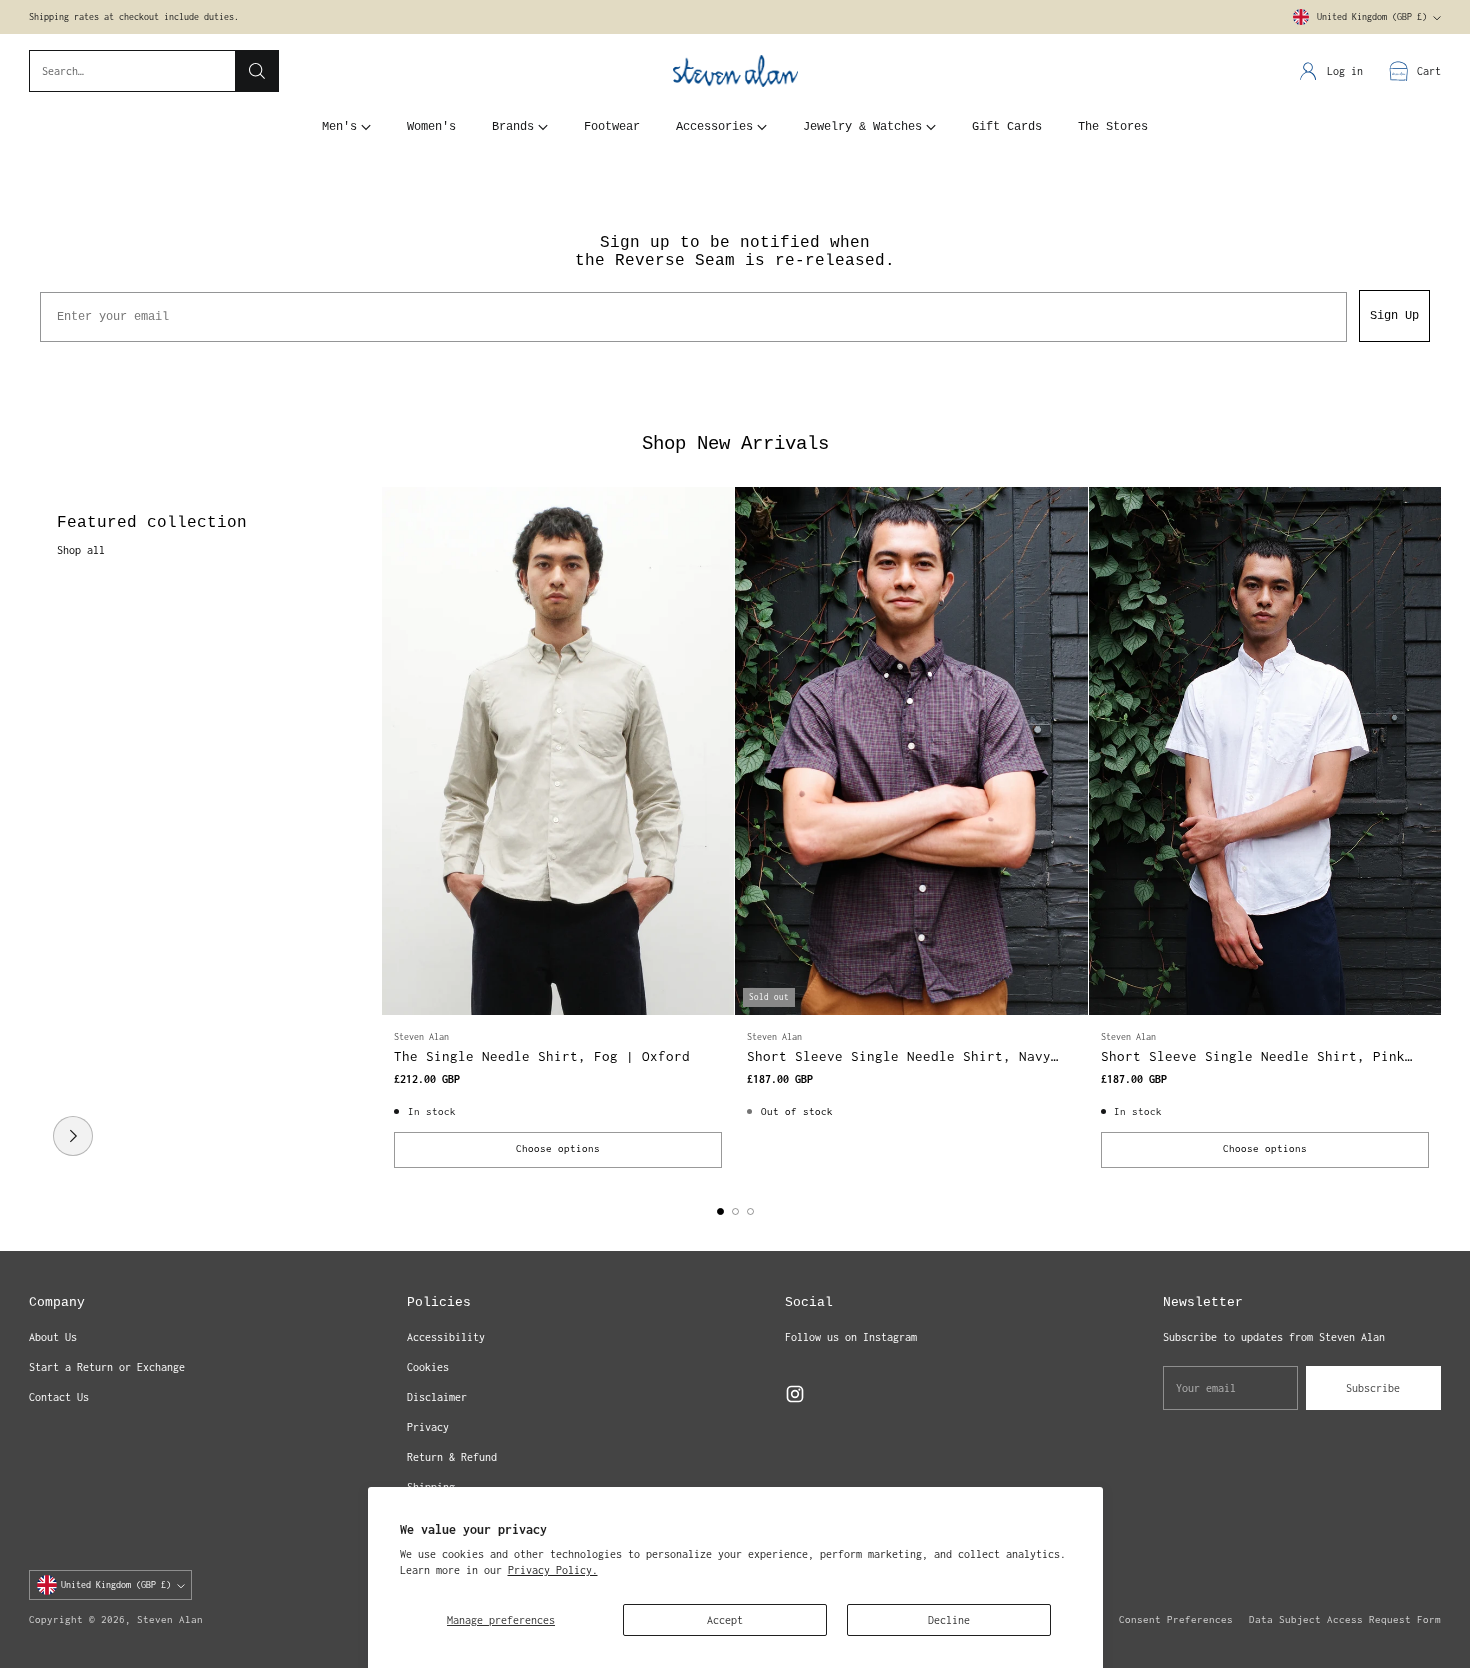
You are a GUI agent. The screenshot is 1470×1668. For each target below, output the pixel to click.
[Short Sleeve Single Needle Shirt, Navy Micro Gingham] (911, 751)
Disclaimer (437, 1397)
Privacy (428, 1427)
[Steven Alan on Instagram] (795, 1396)
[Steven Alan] (735, 71)
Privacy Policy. (553, 1570)
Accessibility (446, 1337)
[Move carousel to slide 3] (750, 1211)
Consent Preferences (1176, 1619)
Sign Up (1394, 316)
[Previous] (35, 834)
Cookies (428, 1367)
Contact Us (59, 1397)
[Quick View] (708, 513)
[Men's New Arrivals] (73, 1136)
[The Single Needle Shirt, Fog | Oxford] (558, 751)
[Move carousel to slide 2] (735, 1211)
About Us (53, 1337)
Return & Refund (452, 1457)
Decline (949, 1620)
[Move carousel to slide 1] (720, 1211)
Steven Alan (170, 1619)
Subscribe (1373, 1388)
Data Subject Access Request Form (1345, 1619)
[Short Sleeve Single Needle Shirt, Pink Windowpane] (1265, 751)
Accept (725, 1620)
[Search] (257, 71)
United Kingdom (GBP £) (1372, 17)
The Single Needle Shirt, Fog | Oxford (542, 1056)
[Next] (1435, 834)
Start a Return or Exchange (107, 1367)
